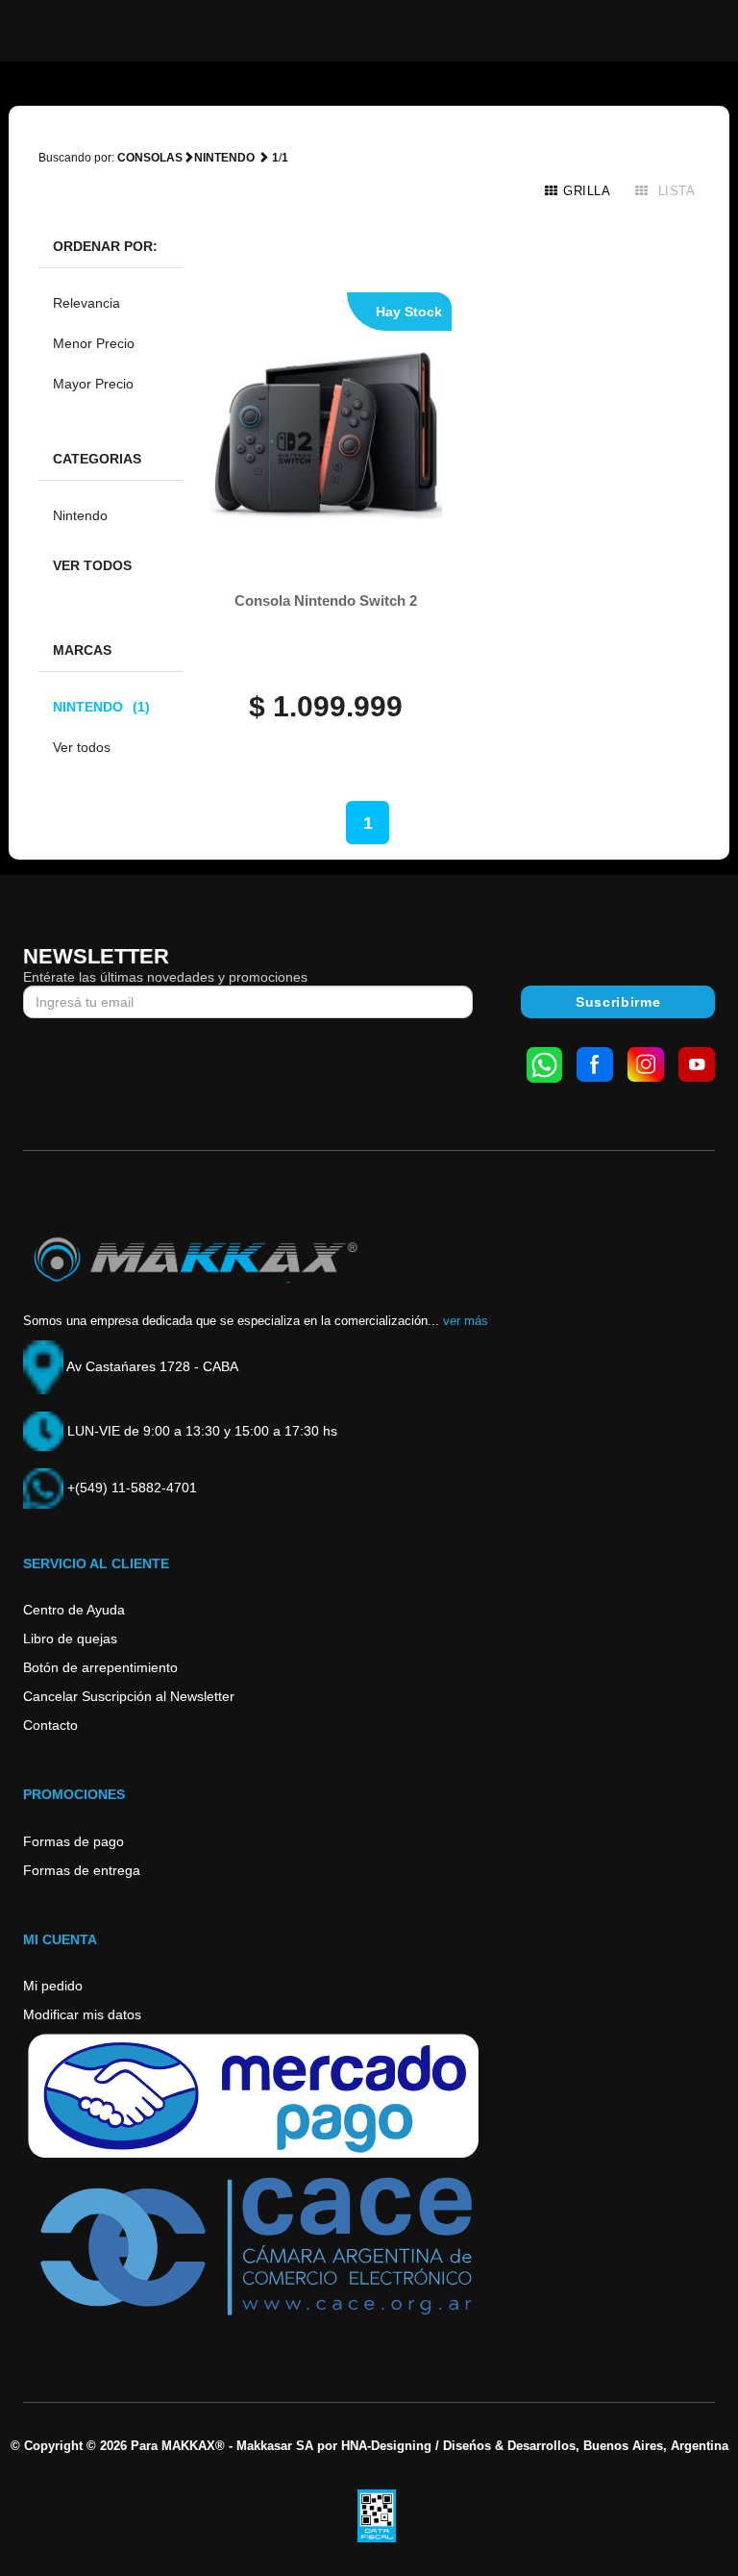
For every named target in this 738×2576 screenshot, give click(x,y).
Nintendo (80, 515)
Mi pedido (53, 1986)
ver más (466, 1321)
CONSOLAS (150, 158)
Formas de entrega (82, 1870)
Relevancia (86, 303)
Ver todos (92, 565)
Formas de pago (74, 1841)
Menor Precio (94, 343)
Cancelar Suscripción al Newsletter (129, 1696)
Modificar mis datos (82, 2014)
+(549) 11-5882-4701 (130, 1488)
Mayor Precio (93, 384)
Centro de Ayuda (74, 1610)
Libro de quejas (70, 1638)
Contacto (50, 1725)
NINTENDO (101, 707)
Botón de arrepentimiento (100, 1667)
